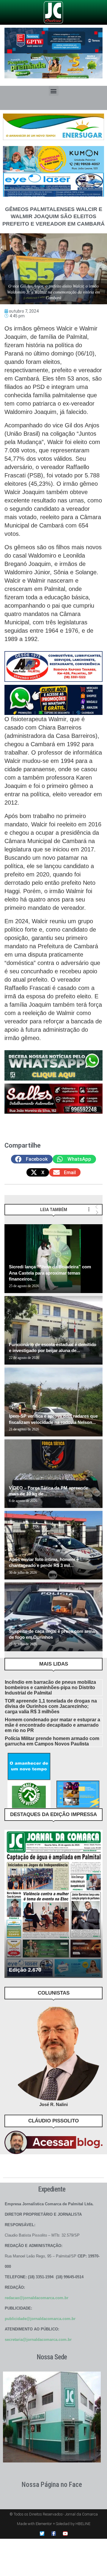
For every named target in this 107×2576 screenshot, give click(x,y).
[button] (54, 91)
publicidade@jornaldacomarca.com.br (40, 2319)
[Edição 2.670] (53, 1904)
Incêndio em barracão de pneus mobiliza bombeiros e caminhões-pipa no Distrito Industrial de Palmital (50, 1687)
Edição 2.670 (25, 1970)
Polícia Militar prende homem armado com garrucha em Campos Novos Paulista (52, 1741)
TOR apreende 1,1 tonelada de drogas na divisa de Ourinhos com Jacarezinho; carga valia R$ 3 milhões (51, 1706)
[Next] (97, 1212)
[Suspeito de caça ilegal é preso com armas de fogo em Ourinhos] (53, 1617)
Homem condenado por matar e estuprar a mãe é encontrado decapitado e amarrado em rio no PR (52, 1725)
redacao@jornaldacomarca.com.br (37, 2298)
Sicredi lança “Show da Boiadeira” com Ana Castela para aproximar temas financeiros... (50, 1273)
